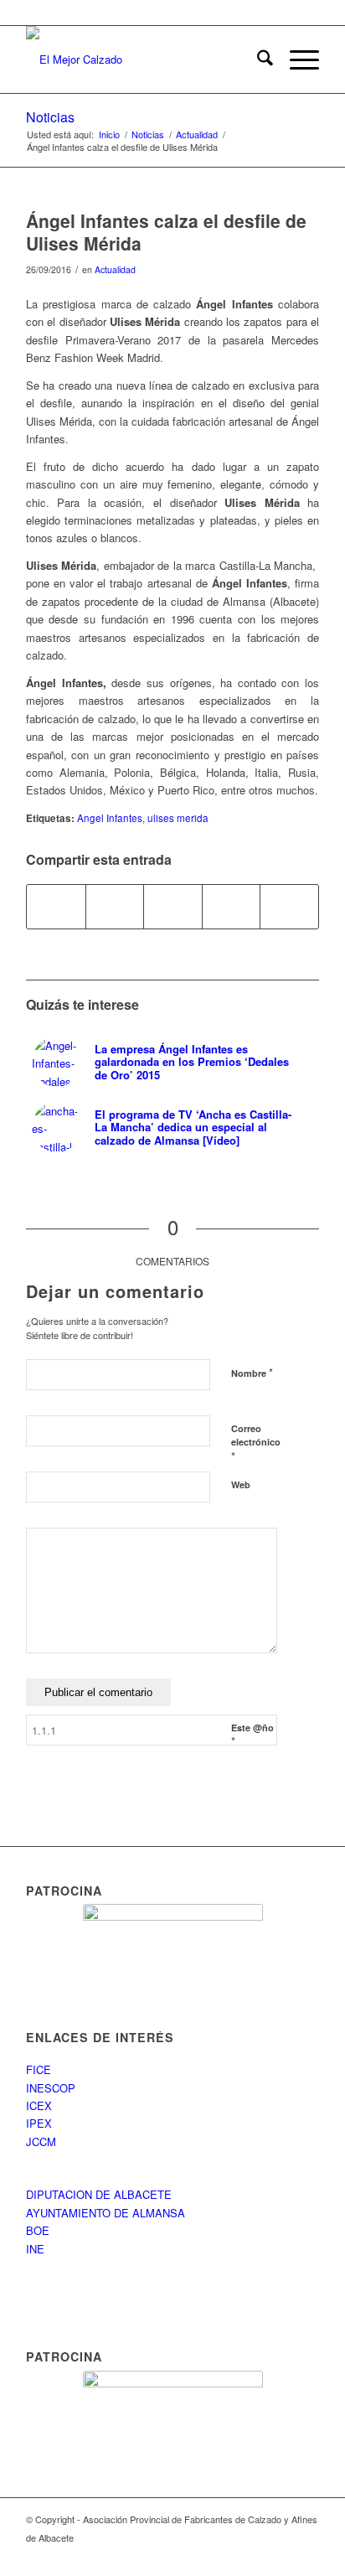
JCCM (41, 2141)
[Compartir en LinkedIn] (232, 907)
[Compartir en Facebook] (56, 907)
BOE (38, 2230)
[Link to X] (281, 2555)
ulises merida (178, 818)
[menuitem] (257, 59)
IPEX (39, 2123)
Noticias (50, 117)
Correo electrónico (256, 1443)
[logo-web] (143, 59)
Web (241, 1485)
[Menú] (296, 59)
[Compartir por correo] (289, 907)
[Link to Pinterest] (306, 2555)
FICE (39, 2069)
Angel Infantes (110, 818)
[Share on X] (115, 907)
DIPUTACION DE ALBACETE (99, 2194)
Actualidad (115, 269)
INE (35, 2249)
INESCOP (51, 2088)
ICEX (39, 2105)
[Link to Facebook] (256, 2555)
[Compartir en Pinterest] (173, 907)
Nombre (252, 1372)
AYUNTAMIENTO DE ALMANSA (106, 2213)
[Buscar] (257, 59)
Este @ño (252, 1735)
